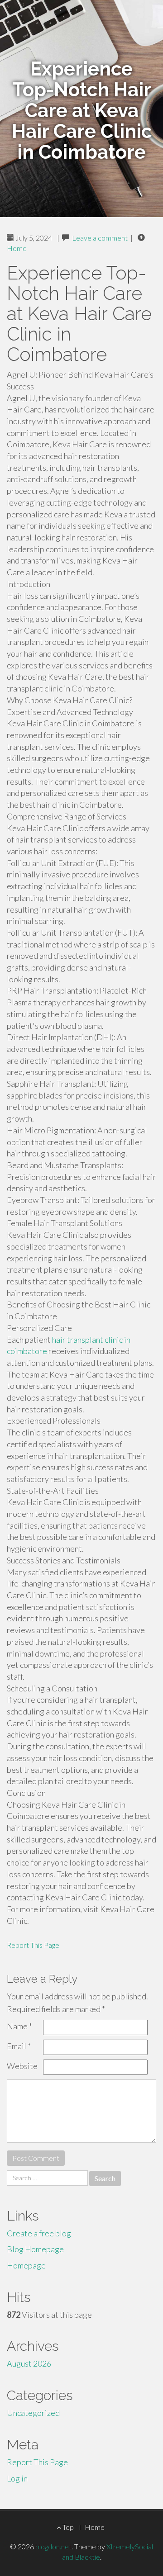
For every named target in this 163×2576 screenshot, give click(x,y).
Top (67, 2527)
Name (19, 2026)
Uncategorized (33, 2413)
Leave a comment (100, 238)
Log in (17, 2478)
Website (22, 2066)
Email (19, 2046)
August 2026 (29, 2363)
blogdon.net (53, 2546)
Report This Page (33, 1945)
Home (17, 248)
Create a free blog (39, 2233)
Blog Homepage (35, 2249)
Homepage (26, 2265)
